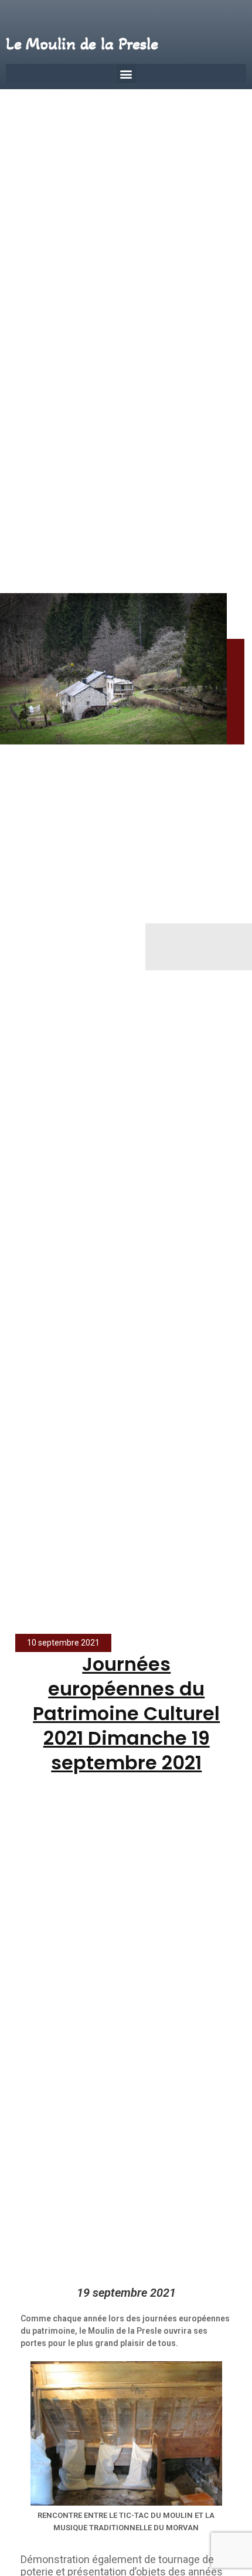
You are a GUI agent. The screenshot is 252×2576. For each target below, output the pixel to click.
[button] (126, 74)
